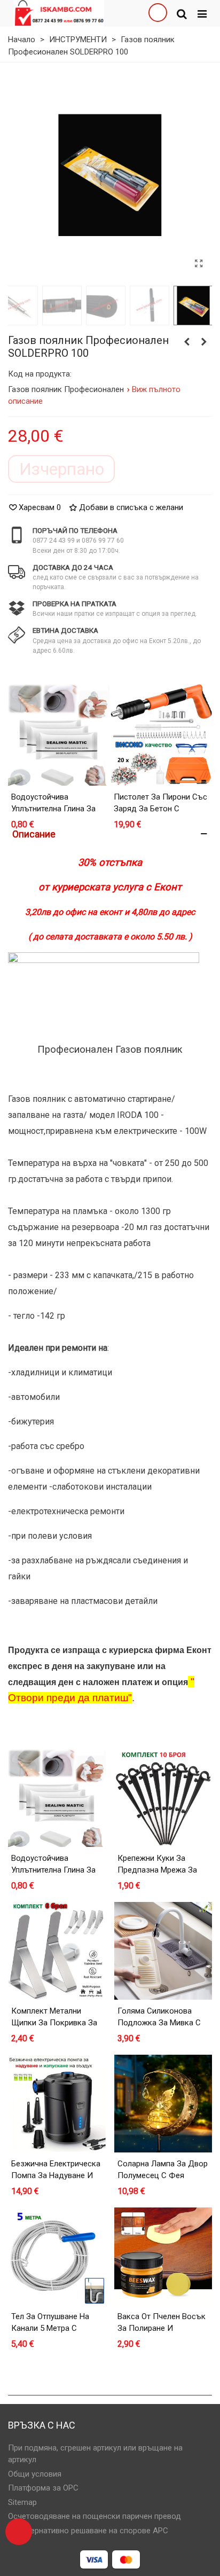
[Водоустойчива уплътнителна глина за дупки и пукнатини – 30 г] (59, 735)
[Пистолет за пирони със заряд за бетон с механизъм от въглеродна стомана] (161, 735)
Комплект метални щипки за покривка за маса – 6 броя (54, 2023)
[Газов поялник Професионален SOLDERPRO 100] (199, 264)
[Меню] (202, 13)
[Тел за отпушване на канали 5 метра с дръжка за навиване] (57, 2256)
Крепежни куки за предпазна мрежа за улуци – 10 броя (157, 1870)
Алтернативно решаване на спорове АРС (93, 2531)
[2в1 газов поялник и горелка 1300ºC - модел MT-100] (187, 342)
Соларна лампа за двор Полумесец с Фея (163, 2170)
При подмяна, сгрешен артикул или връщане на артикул (95, 2454)
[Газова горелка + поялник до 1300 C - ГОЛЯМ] (204, 342)
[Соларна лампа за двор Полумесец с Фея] (163, 2104)
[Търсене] (182, 13)
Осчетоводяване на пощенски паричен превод (95, 2516)
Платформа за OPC (43, 2488)
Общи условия (35, 2474)
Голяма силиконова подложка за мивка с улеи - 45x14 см (159, 2023)
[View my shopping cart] (158, 13)
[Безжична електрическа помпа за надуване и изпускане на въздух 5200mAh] (57, 2104)
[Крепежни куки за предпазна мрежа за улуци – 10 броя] (163, 1798)
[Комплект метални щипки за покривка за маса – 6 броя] (57, 1951)
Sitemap (22, 2502)
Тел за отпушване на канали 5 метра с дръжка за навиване (51, 2328)
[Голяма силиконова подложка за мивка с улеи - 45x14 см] (163, 1951)
